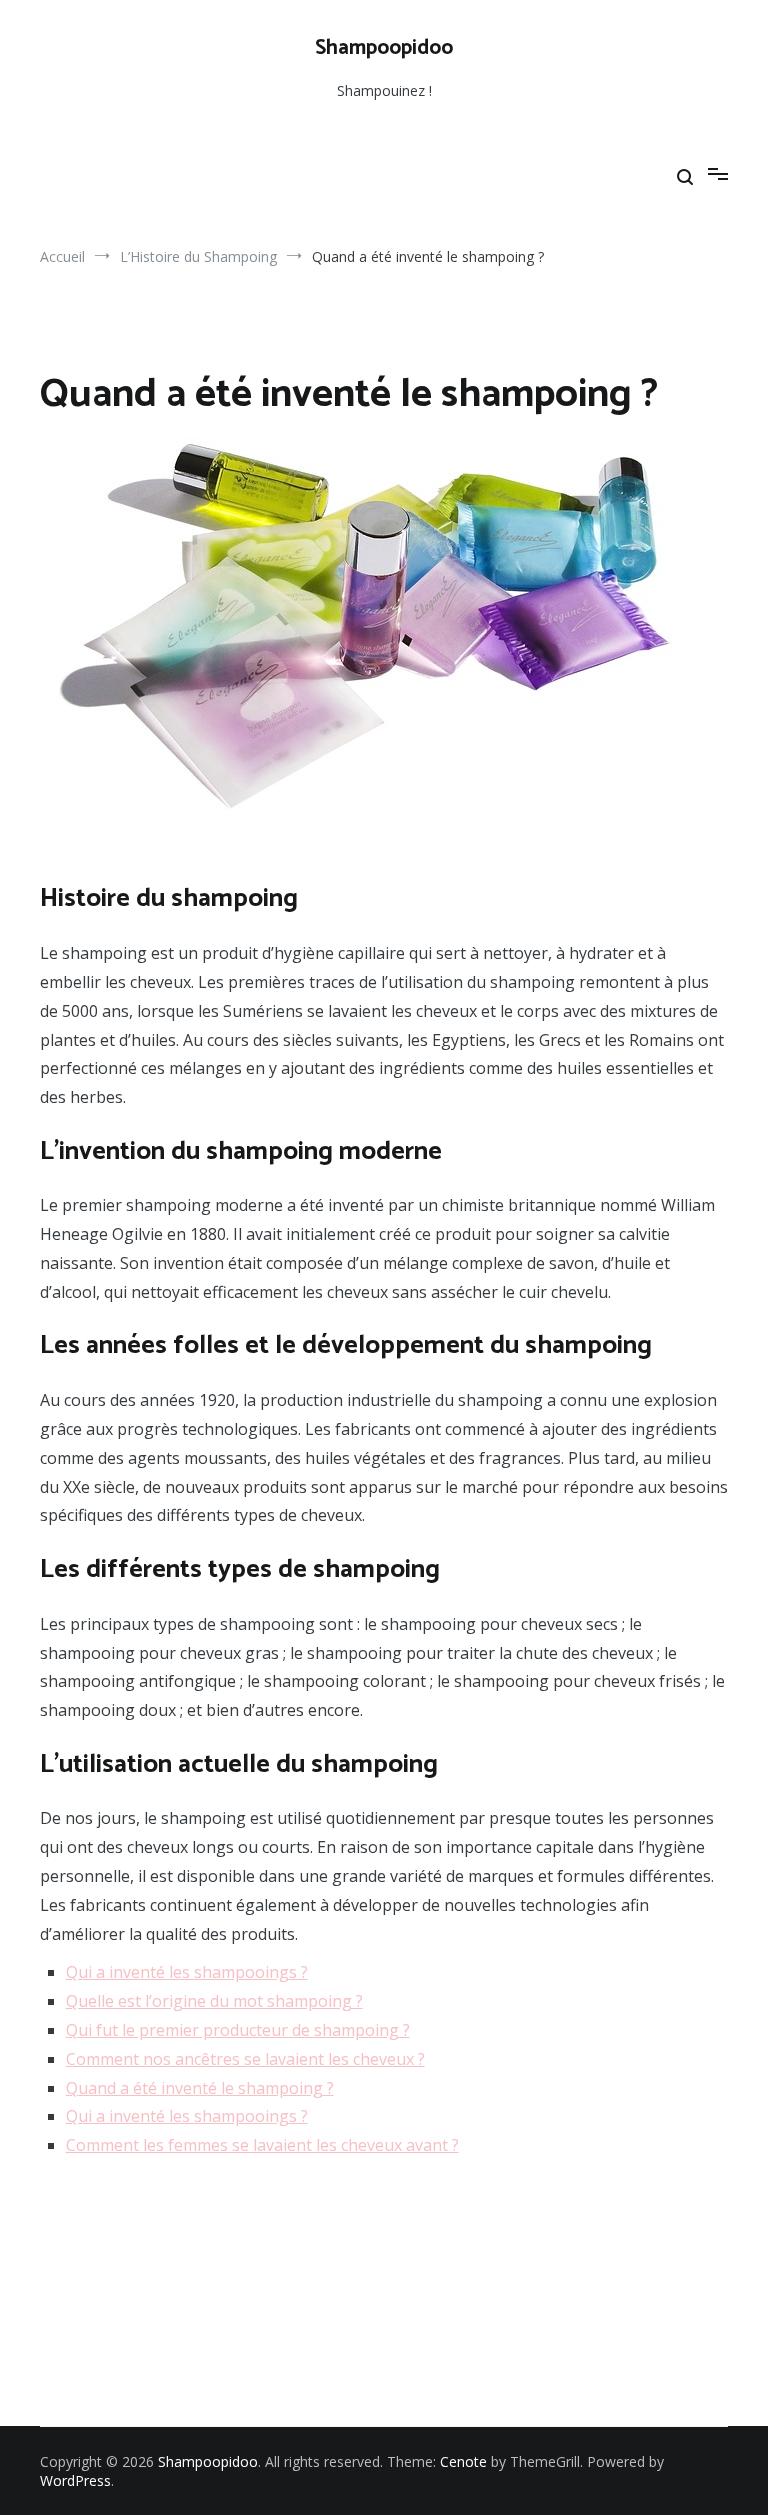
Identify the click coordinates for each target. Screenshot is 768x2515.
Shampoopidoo (384, 48)
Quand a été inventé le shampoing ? (200, 2088)
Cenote (463, 2461)
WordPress (75, 2480)
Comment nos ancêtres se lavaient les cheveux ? (245, 2059)
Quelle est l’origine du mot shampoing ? (214, 2001)
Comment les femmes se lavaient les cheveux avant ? (262, 2145)
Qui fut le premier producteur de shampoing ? (238, 2030)
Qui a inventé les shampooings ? (187, 1972)
